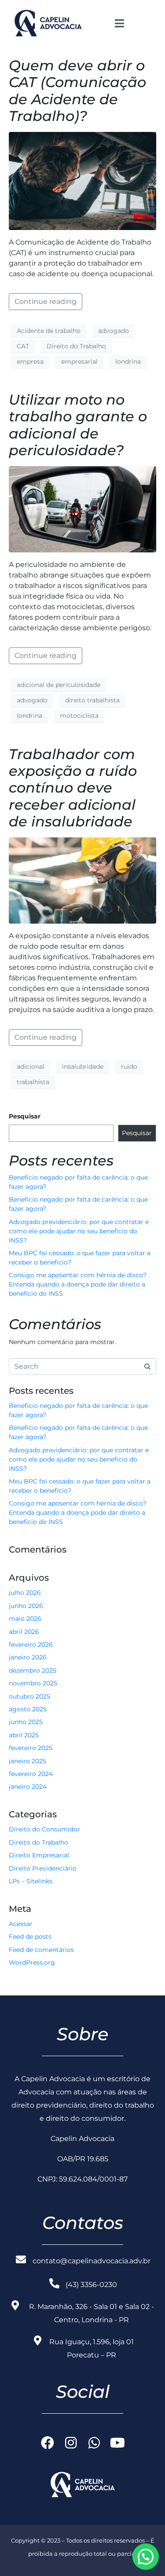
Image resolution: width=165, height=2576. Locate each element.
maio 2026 (25, 1619)
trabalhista (33, 1082)
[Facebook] (48, 2443)
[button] (146, 2557)
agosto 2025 (28, 1709)
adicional (31, 1067)
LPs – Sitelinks (31, 1881)
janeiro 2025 (27, 1761)
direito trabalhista (92, 700)
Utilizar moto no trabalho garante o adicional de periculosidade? (78, 425)
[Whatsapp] (94, 2443)
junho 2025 (26, 1722)
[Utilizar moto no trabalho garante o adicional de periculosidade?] (82, 509)
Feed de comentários (41, 1950)
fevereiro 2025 (31, 1748)
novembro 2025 (33, 1683)
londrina (128, 362)
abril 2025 (24, 1735)
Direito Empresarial (39, 1855)
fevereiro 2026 (31, 1644)
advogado (114, 331)
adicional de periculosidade (59, 685)
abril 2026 (24, 1632)
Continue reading (46, 301)
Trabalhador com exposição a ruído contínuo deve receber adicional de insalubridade (73, 788)
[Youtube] (117, 2443)
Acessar (21, 1924)
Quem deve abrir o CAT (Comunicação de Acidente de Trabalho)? (77, 91)
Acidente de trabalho (49, 331)
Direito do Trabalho (76, 346)
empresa (30, 362)
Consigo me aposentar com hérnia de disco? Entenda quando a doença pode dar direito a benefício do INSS (78, 1284)
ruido (129, 1067)
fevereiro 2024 (31, 1774)
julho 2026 (25, 1593)
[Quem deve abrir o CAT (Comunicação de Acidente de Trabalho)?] (82, 181)
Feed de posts (30, 1937)
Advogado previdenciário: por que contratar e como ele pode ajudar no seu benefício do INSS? (79, 1231)
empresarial (79, 362)
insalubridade (83, 1067)
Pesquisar (25, 1116)
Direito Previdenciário (43, 1868)
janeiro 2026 (28, 1657)
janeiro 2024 (28, 1787)
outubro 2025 (29, 1696)
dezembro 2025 (33, 1670)
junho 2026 (26, 1606)
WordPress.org (32, 1962)
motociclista (79, 716)
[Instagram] (71, 2443)
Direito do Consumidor (44, 1829)
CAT (23, 346)
